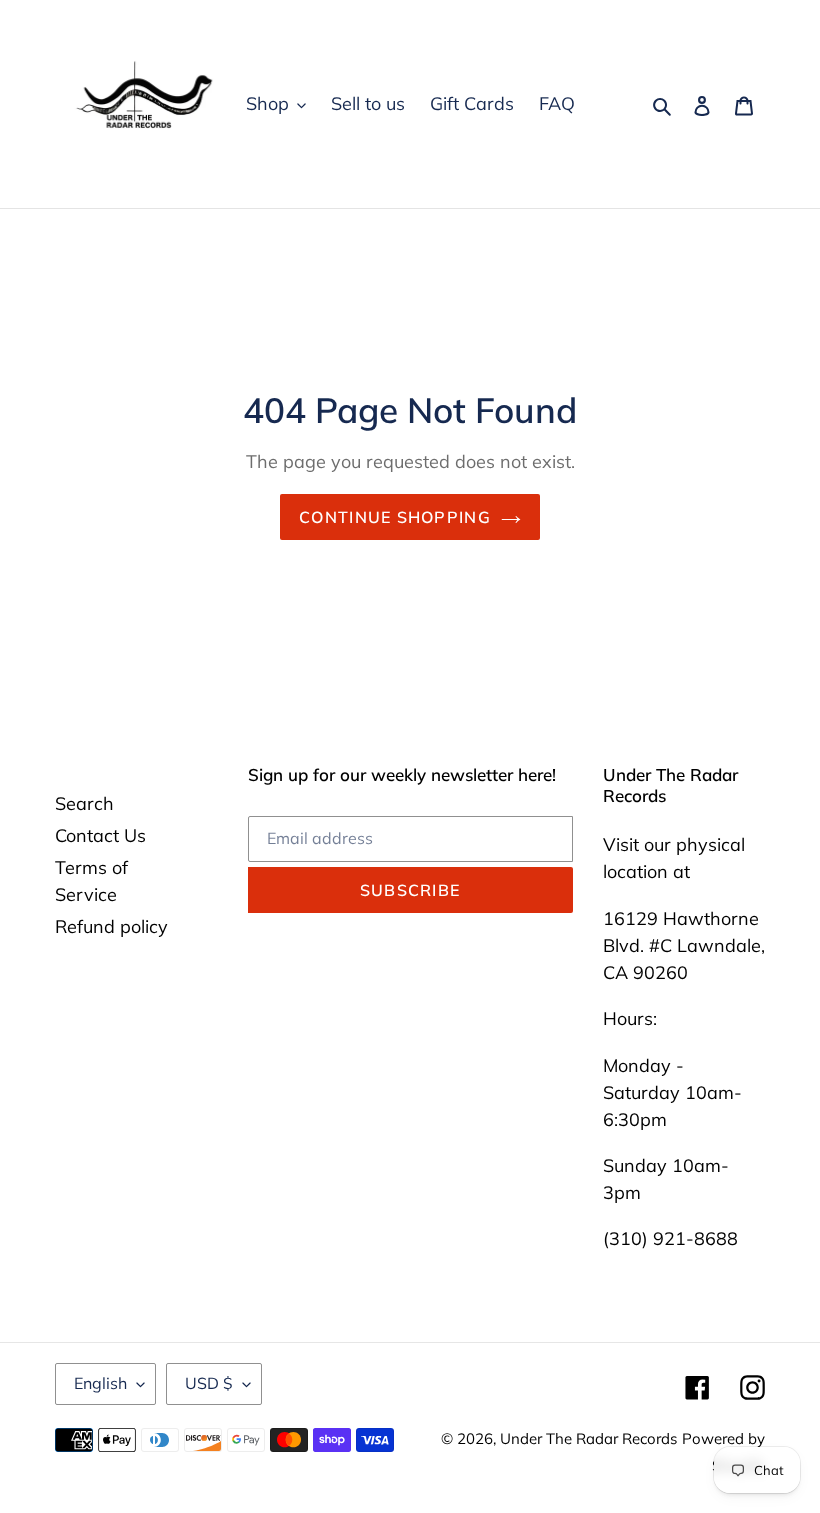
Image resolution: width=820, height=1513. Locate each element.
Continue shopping (395, 517)
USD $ (209, 1383)
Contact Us (100, 835)
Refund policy (111, 926)
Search (84, 803)
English (100, 1383)
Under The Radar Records (588, 1438)
